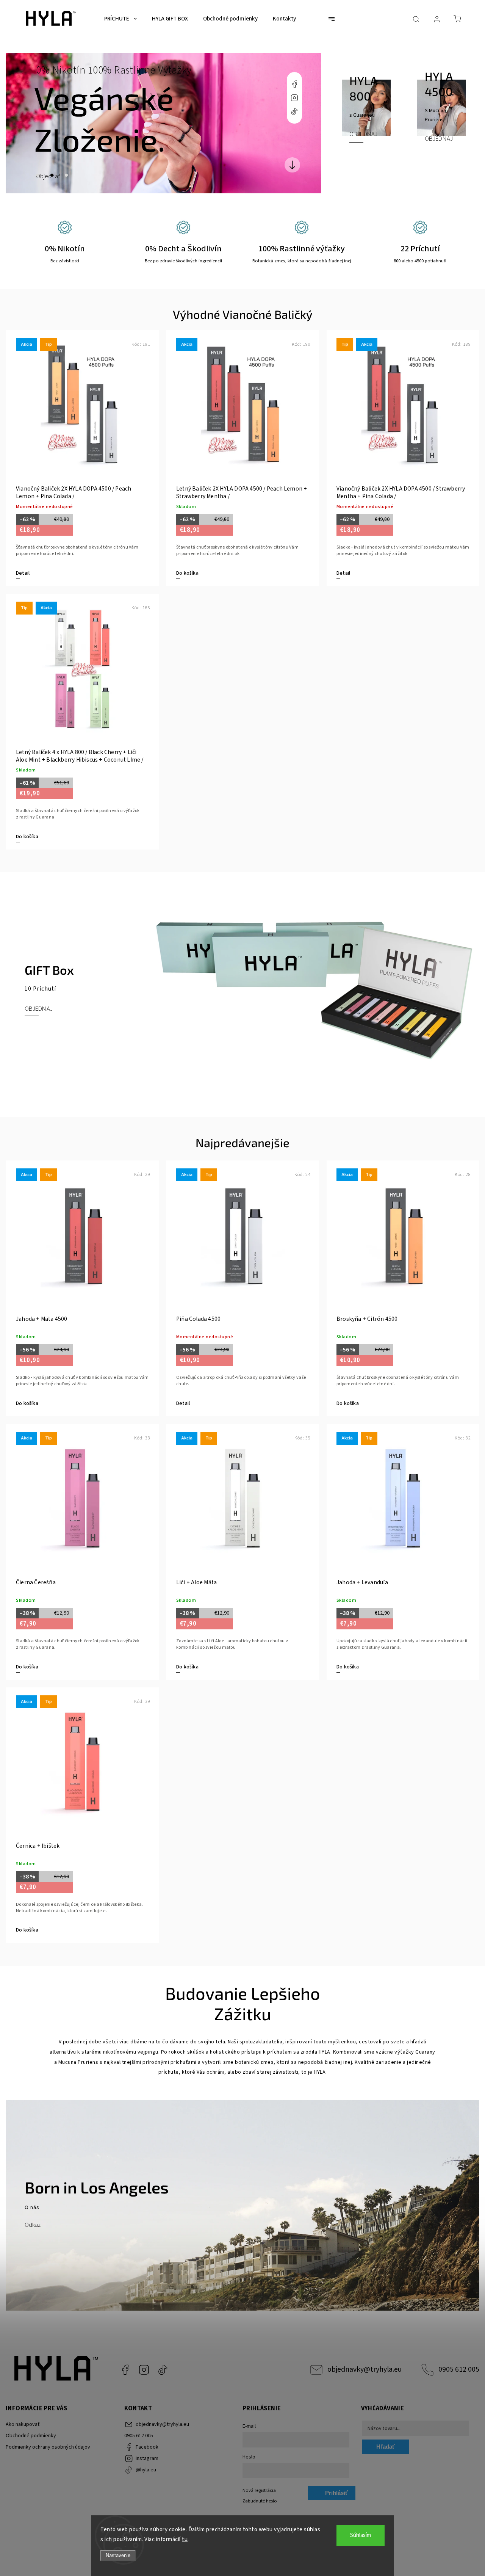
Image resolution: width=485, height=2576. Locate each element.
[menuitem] (120, 19)
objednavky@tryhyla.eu (365, 2369)
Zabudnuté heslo (260, 2501)
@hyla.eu (294, 111)
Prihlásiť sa (336, 2495)
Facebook (294, 84)
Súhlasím (361, 2535)
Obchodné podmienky (31, 2436)
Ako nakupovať (23, 2424)
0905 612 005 (459, 2369)
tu (185, 2539)
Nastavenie (118, 2555)
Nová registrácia (259, 2490)
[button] (23, 123)
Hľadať (386, 2447)
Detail (23, 573)
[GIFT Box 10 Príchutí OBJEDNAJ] (242, 1093)
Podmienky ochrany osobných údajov (48, 2447)
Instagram (294, 98)
